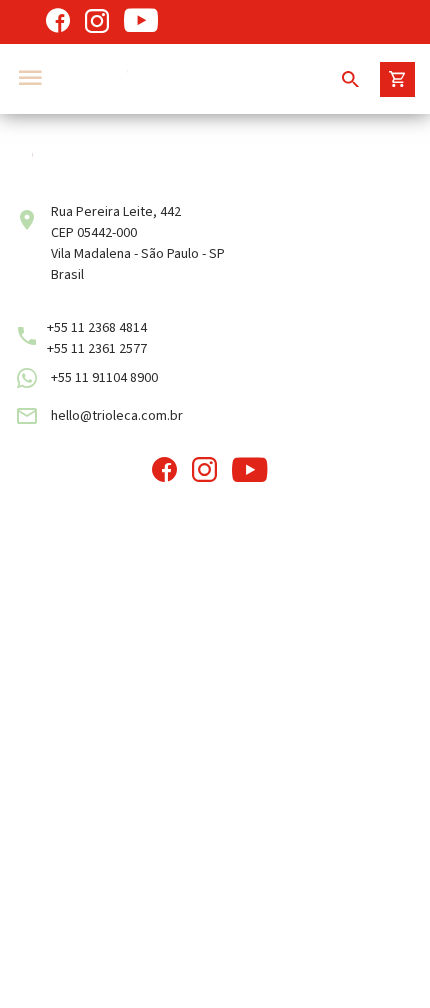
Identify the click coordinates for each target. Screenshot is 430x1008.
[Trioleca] (179, 79)
